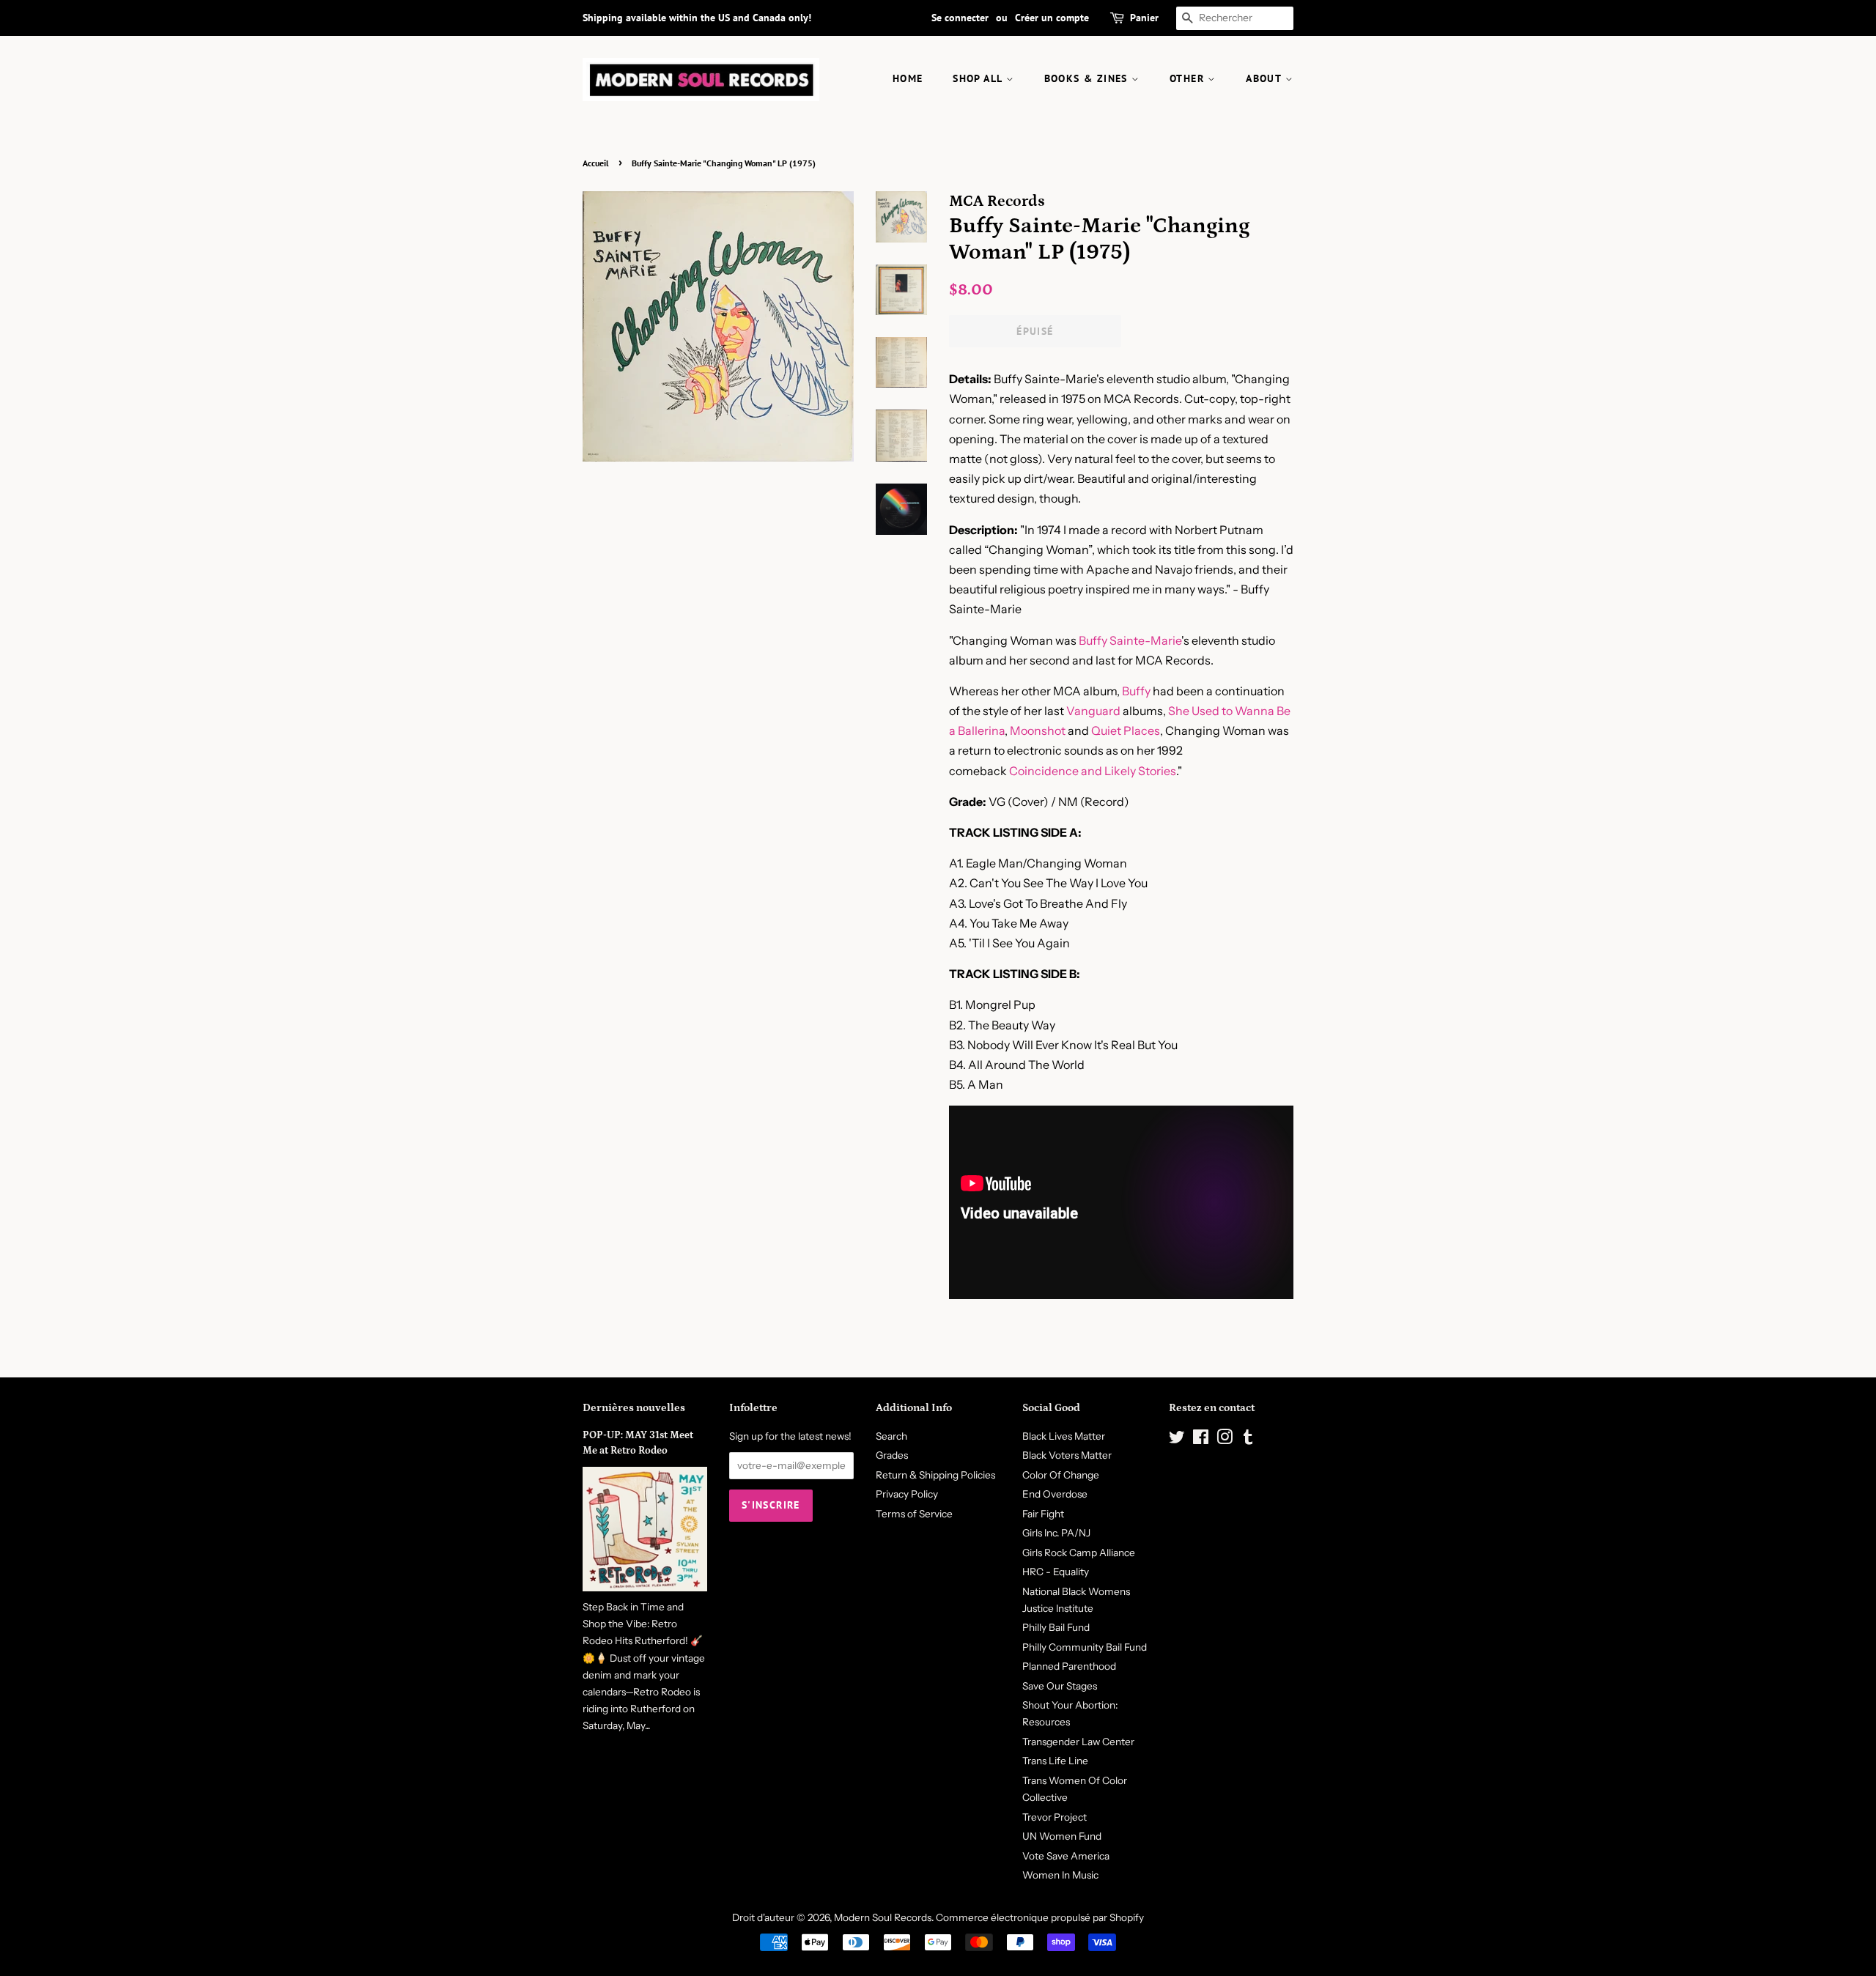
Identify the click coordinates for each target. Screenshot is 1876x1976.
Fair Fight (1043, 1514)
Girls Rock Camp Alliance (1079, 1553)
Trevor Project (1055, 1817)
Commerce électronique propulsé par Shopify (1040, 1917)
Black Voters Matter (1067, 1455)
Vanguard (1093, 711)
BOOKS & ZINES (1088, 78)
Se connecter (960, 18)
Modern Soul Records (883, 1917)
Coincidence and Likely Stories (1093, 771)
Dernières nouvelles (634, 1408)
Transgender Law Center (1078, 1742)
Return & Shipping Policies (935, 1475)
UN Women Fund (1062, 1836)
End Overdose (1055, 1494)
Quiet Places (1126, 730)
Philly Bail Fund (1056, 1627)
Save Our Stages (1060, 1686)
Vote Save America (1066, 1856)
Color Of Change (1061, 1475)
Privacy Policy (907, 1494)
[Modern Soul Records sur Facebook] (1201, 1440)
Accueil (596, 163)
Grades (892, 1455)
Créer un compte (1052, 18)
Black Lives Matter (1064, 1436)
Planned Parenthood (1069, 1666)
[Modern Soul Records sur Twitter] (1177, 1440)
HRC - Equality (1056, 1572)
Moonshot (1038, 730)
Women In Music (1060, 1875)
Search (891, 1436)
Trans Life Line (1055, 1761)
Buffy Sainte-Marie (1130, 640)
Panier (1144, 18)
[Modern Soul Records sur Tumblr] (1248, 1440)
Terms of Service (914, 1514)
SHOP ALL (979, 78)
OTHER (1189, 78)
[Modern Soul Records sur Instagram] (1225, 1440)
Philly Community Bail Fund (1085, 1647)
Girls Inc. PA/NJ (1056, 1533)
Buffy (1136, 691)
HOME (908, 78)
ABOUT (1265, 78)
